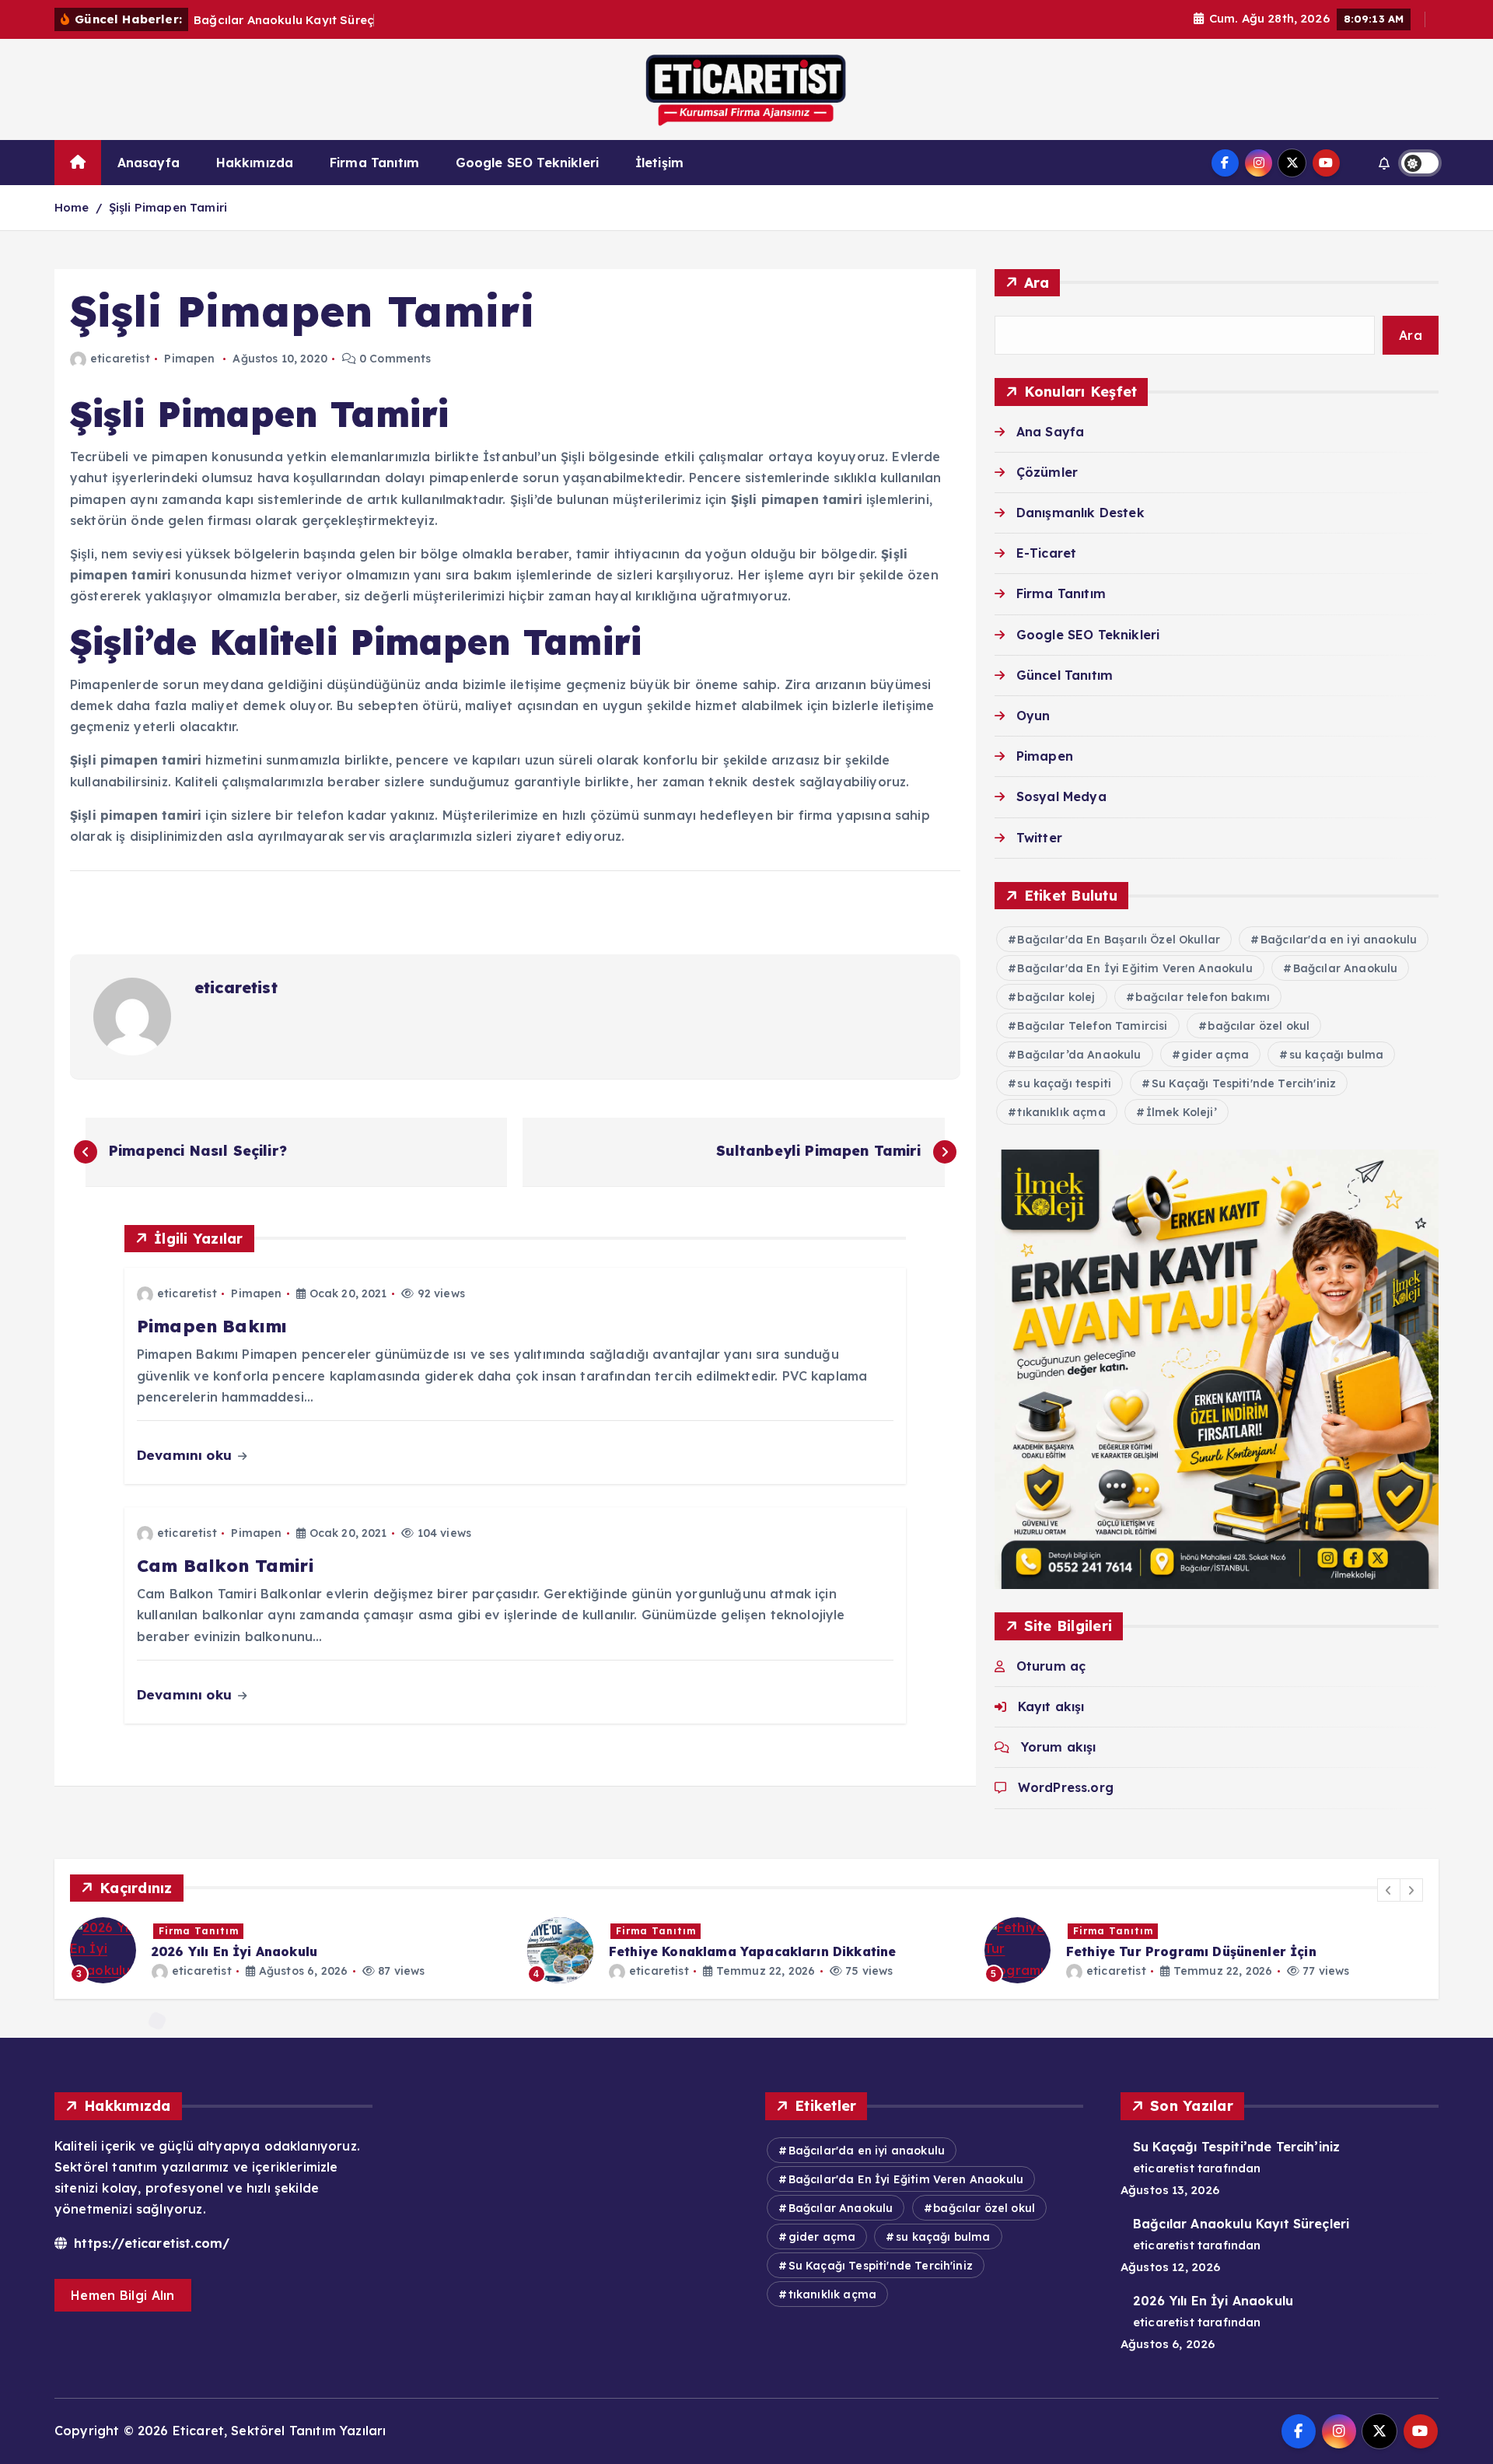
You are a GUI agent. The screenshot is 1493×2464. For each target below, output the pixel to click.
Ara (1037, 283)
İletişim (659, 163)
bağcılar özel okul (1259, 1026)
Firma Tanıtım (374, 163)
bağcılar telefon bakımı (1203, 997)
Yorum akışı (1059, 1747)
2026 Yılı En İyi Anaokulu (1213, 2301)
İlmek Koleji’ (1182, 1112)
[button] (1389, 1890)
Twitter (1039, 838)
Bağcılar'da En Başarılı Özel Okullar (1119, 940)
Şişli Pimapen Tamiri (168, 207)
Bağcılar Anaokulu (1346, 968)
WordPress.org (1066, 1787)
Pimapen (189, 359)
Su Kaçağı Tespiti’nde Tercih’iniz (1236, 2147)
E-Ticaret (1046, 553)
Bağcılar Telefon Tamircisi (1092, 1026)
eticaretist (120, 359)
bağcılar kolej (1056, 997)
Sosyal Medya (1061, 796)
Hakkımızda (255, 163)
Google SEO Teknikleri (527, 163)
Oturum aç (1051, 1666)
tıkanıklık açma (1061, 1112)
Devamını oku (186, 1455)
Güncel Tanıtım (1065, 675)
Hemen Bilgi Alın (123, 2295)
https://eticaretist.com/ (150, 2243)
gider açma (1215, 1055)
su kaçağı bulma (1336, 1055)
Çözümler (1047, 472)
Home (72, 207)
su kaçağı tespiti (1064, 1083)
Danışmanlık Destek (1080, 513)
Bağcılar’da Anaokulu (1079, 1055)
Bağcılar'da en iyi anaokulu (1339, 940)
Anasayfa (149, 163)
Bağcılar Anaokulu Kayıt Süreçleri (1241, 2224)
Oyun (1033, 716)
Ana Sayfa (1050, 432)
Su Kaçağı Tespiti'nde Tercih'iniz (1244, 1083)
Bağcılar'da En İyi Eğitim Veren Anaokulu (1135, 968)
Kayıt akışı (1051, 1706)
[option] (289, 1950)
